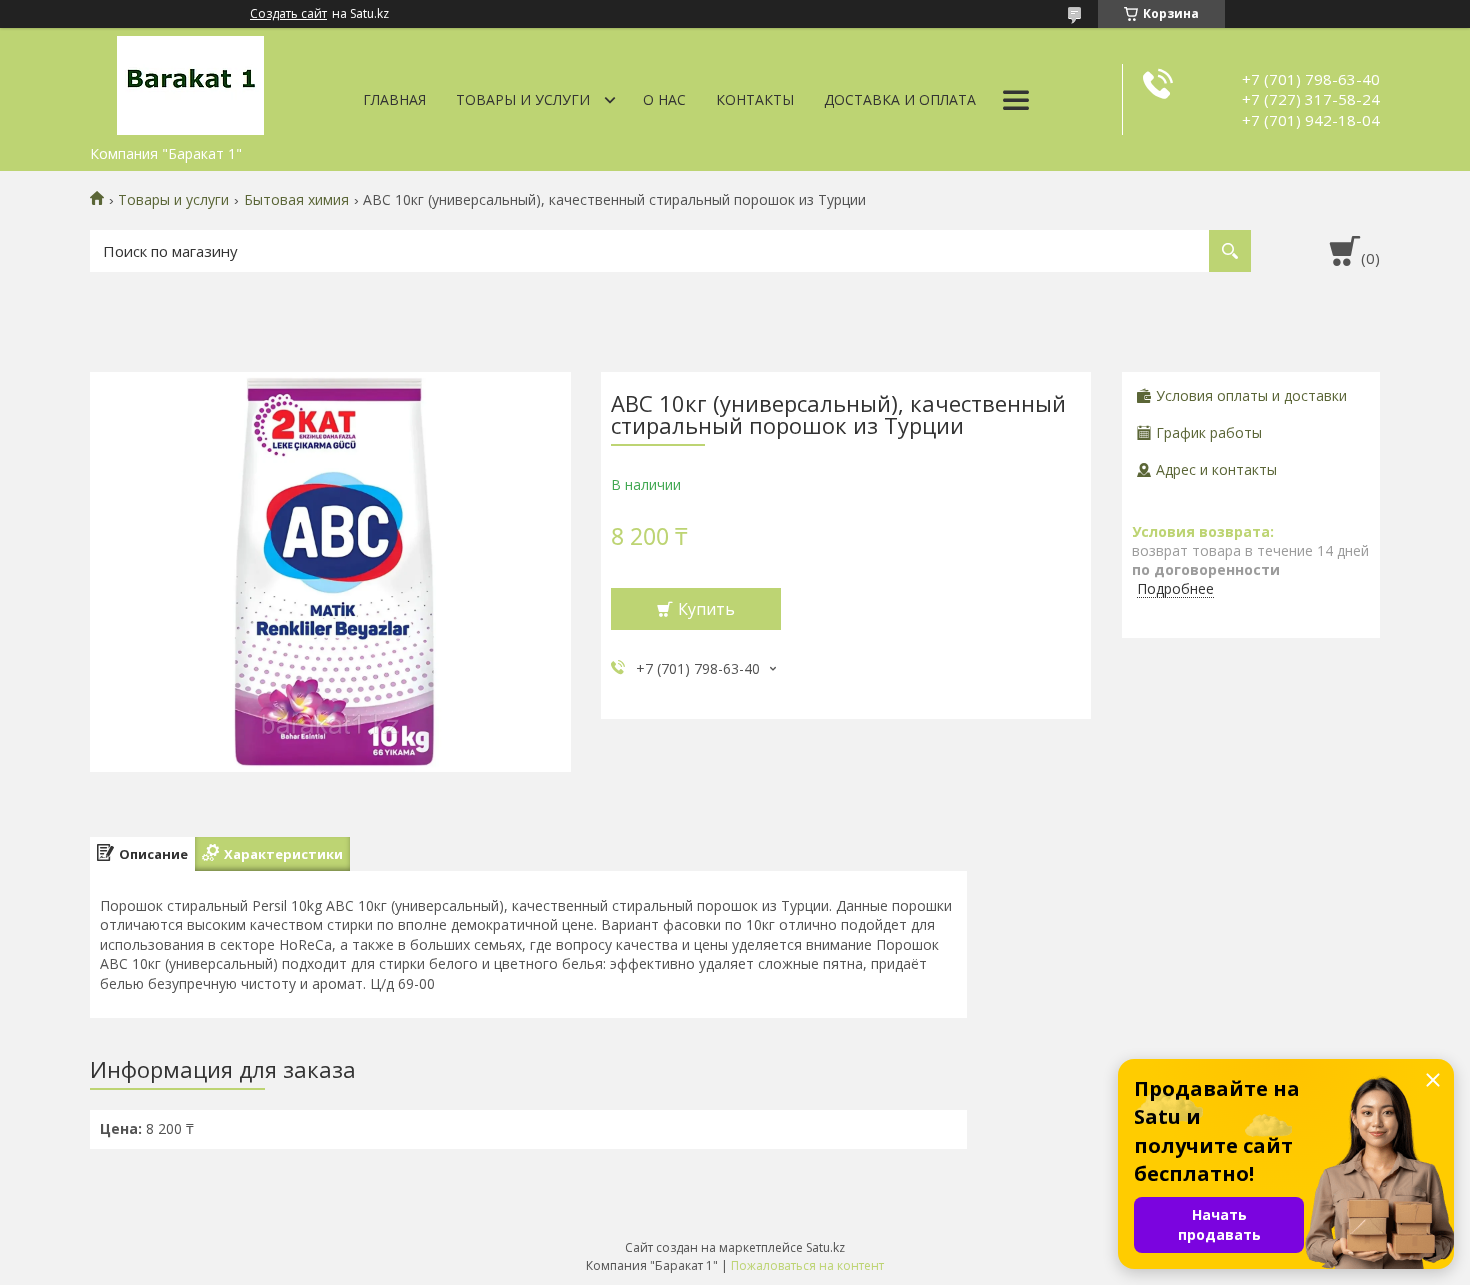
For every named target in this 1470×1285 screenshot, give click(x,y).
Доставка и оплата (900, 99)
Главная (394, 99)
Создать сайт (288, 14)
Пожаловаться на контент (807, 1265)
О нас (664, 99)
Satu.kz (825, 1247)
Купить (706, 609)
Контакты (755, 99)
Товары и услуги (523, 99)
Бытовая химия (296, 200)
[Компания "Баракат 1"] (190, 82)
